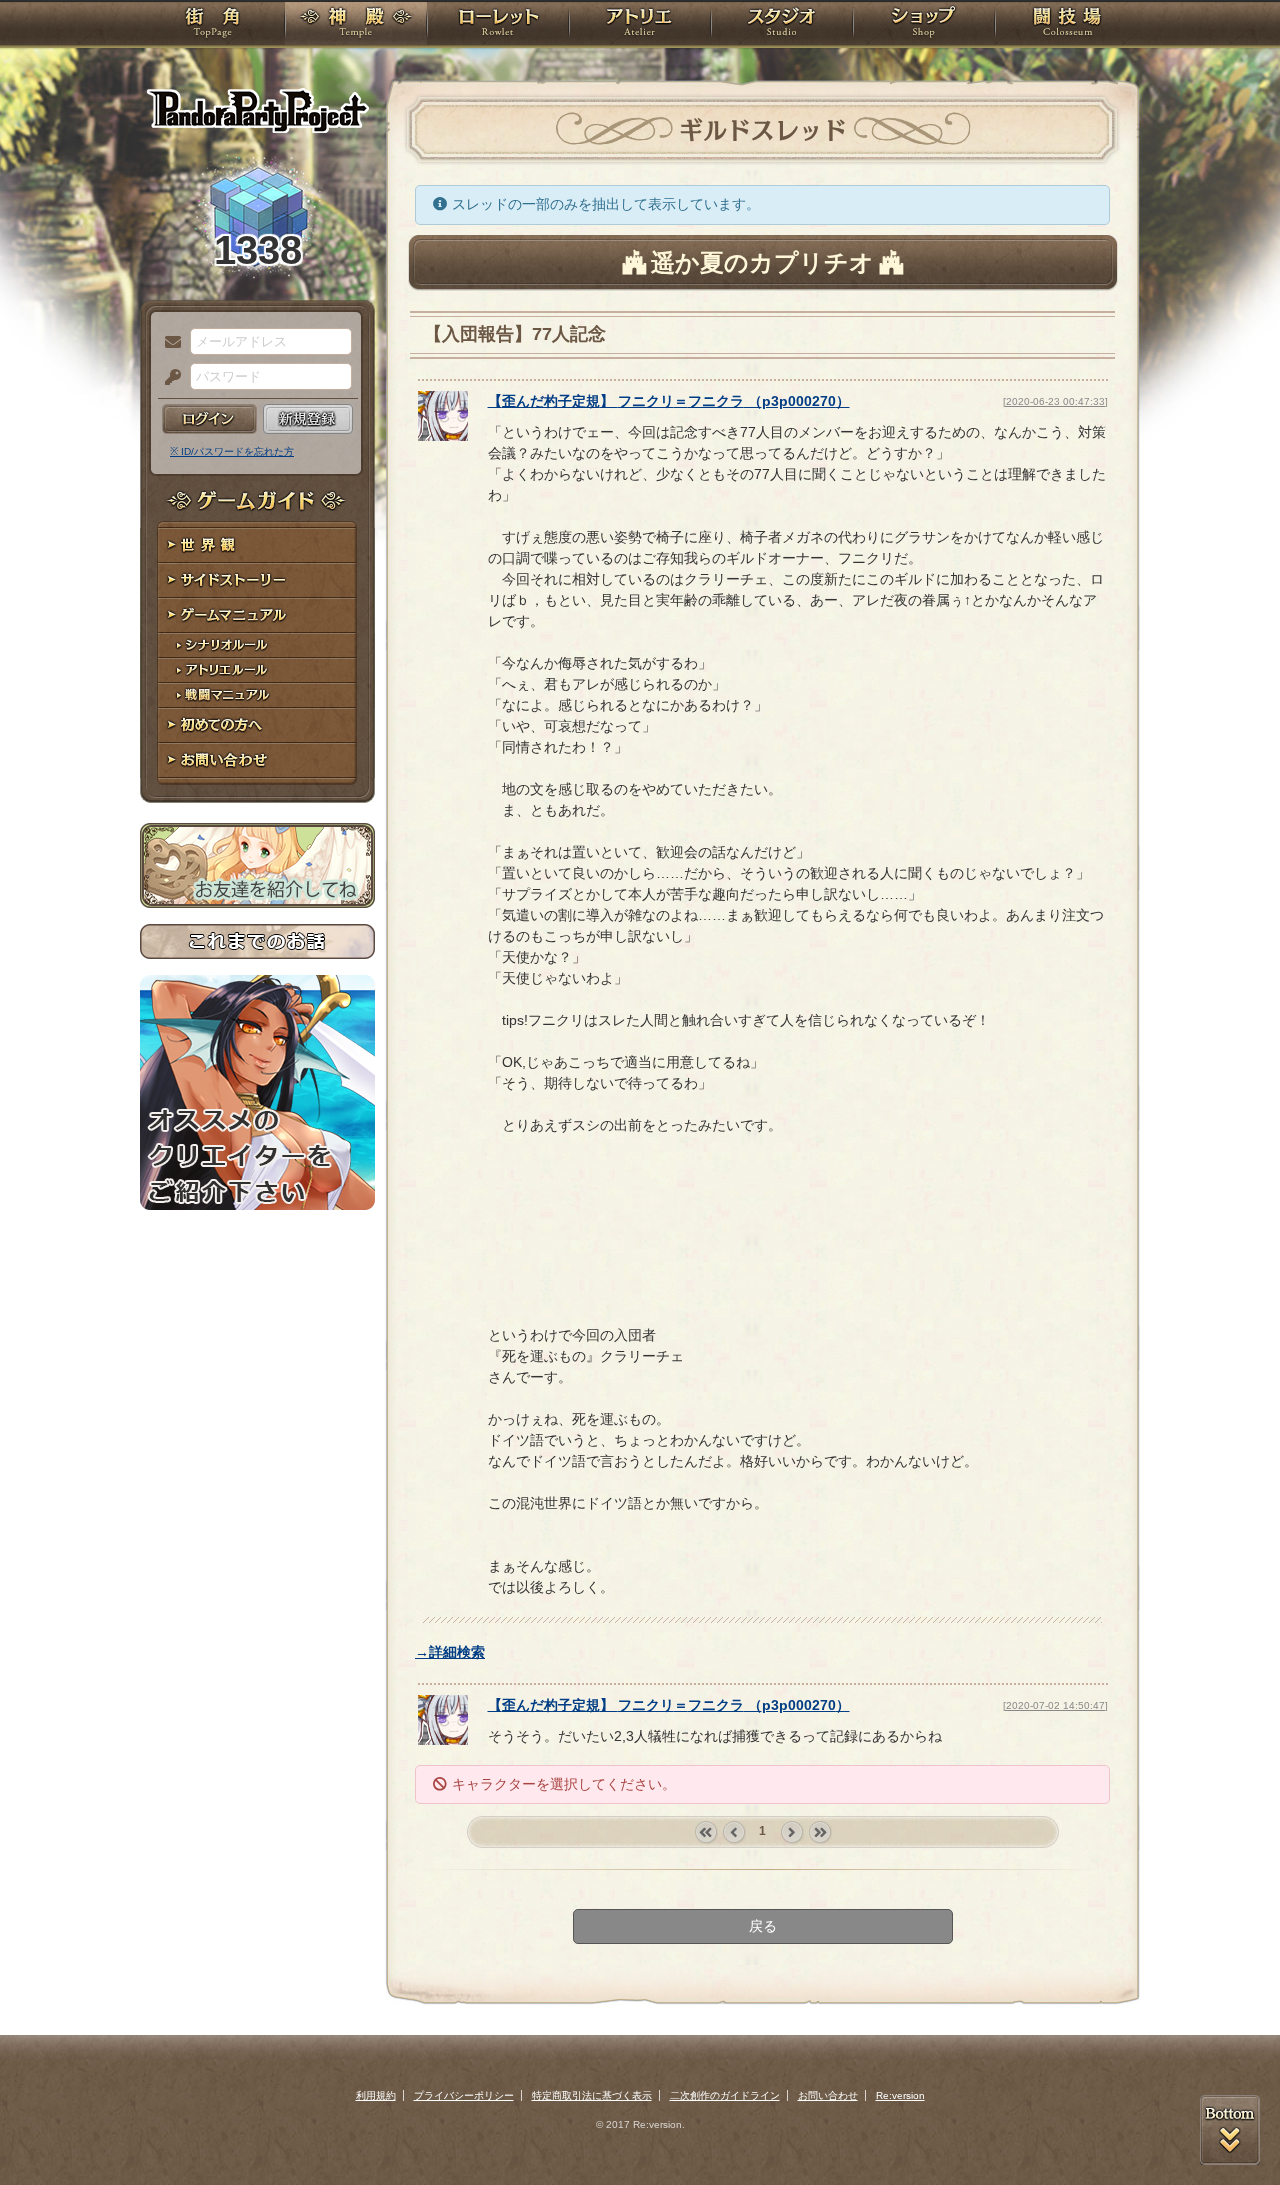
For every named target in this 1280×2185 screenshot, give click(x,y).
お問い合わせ (257, 760)
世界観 (257, 545)
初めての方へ (257, 725)
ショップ (924, 25)
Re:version (900, 2095)
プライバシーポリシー (464, 2095)
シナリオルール (257, 645)
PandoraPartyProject (257, 110)
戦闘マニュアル (257, 695)
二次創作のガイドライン (725, 2095)
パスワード (168, 378)
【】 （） (669, 401)
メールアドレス (168, 343)
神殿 (356, 25)
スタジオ (782, 25)
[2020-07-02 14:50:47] (1055, 1705)
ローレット (498, 25)
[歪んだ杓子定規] (443, 436)
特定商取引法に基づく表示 (592, 2095)
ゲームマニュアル (257, 615)
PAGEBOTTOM (1230, 2130)
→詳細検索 (450, 1652)
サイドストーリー (257, 580)
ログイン (209, 419)
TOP (212, 25)
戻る (763, 1926)
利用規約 (376, 2095)
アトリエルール (257, 670)
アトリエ (640, 25)
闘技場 (1067, 25)
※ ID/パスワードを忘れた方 (232, 451)
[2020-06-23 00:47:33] (1055, 401)
